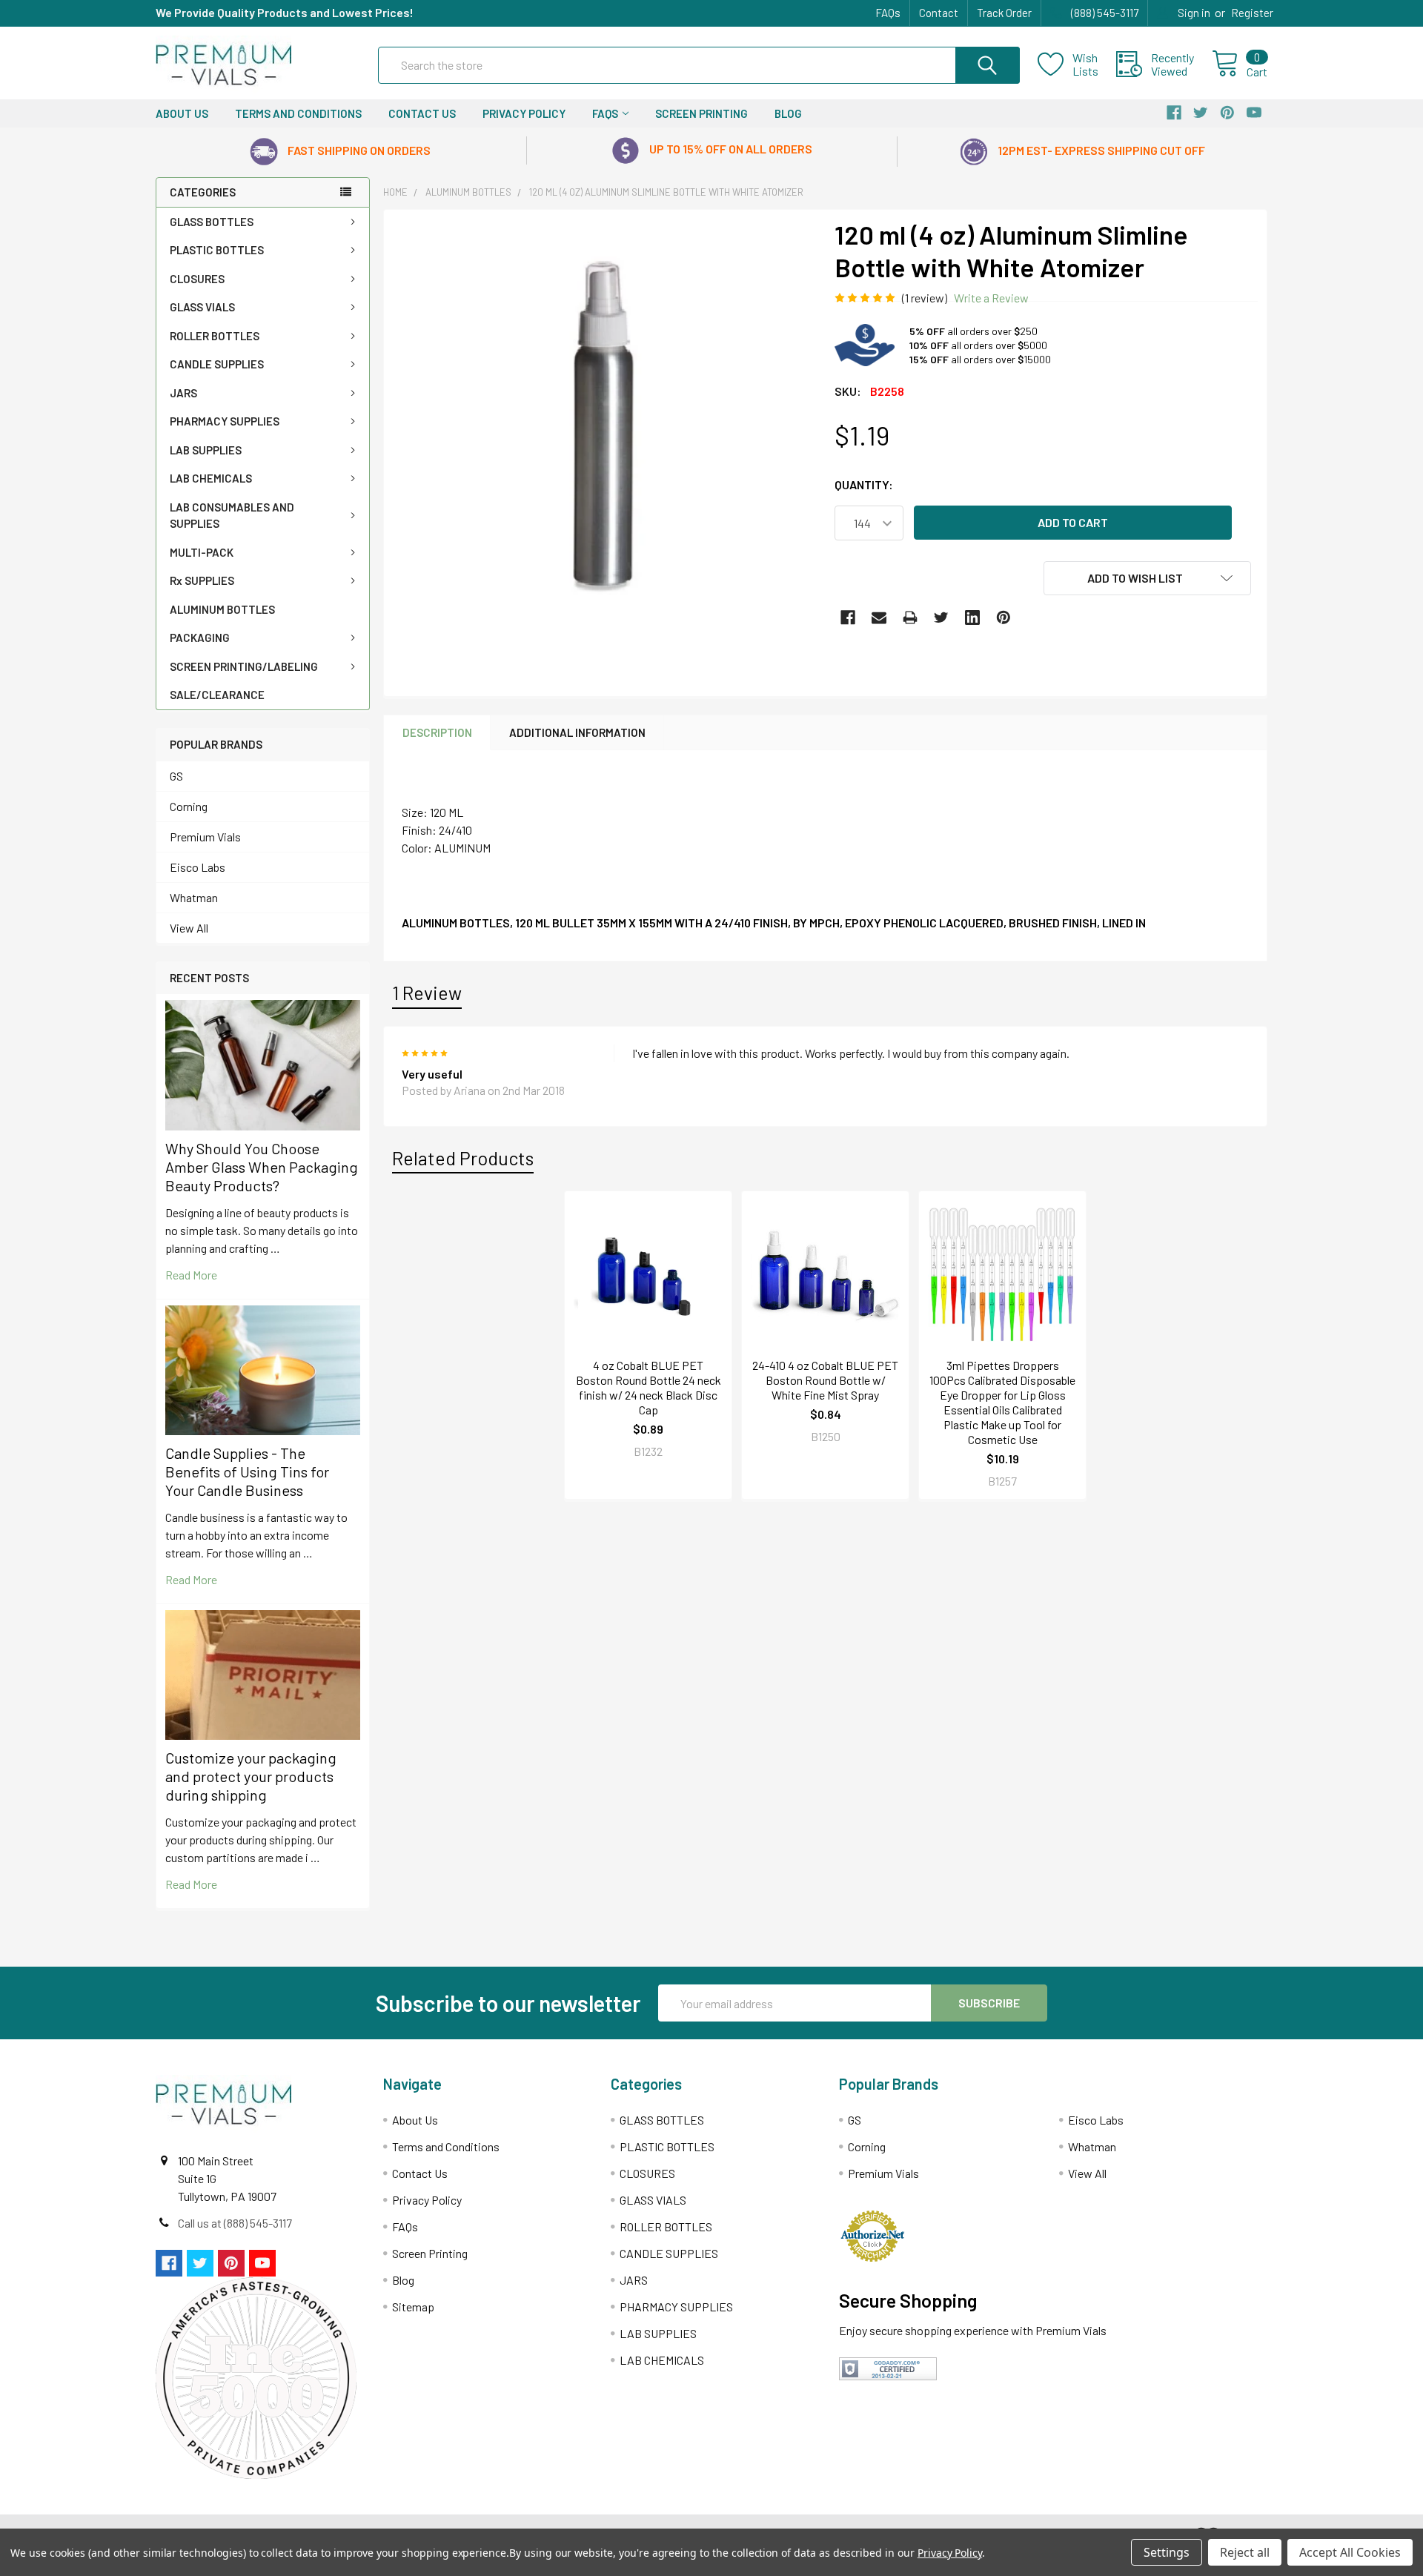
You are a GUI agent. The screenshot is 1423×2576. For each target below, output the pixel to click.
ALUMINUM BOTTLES (222, 609)
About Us (182, 113)
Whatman (194, 897)
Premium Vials (205, 837)
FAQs (888, 13)
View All (189, 928)
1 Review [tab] (427, 993)
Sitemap (413, 2307)
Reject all (1245, 2552)
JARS (183, 393)
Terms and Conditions (298, 113)
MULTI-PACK (202, 552)
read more (191, 1275)
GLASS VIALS (202, 307)
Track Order (1004, 13)
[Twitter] (941, 617)
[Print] (910, 617)
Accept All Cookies (1350, 2552)
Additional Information (577, 732)
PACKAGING (200, 638)
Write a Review (991, 298)
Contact (939, 13)
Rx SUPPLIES (202, 580)
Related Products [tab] (463, 1158)
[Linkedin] (972, 617)
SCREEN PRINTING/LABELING (244, 666)
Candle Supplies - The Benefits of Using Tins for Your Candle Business (247, 1471)
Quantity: (864, 484)
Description (437, 732)
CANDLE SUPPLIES (217, 364)
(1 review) (925, 298)
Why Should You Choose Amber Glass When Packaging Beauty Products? (262, 1167)
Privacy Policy (524, 113)
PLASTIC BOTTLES (217, 250)
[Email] (879, 617)
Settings (1167, 2552)
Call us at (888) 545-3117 (235, 2223)
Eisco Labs (198, 867)
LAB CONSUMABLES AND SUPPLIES (232, 516)
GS (176, 776)
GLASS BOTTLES (212, 222)
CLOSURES (197, 279)
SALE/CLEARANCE (217, 695)
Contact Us (422, 113)
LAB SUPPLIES (206, 450)
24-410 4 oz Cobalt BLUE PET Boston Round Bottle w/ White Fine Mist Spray (825, 1380)
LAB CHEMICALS (211, 478)
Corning (189, 806)
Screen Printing (701, 113)
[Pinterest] (1004, 617)
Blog (788, 113)
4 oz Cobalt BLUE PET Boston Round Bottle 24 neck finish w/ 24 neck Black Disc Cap (649, 1387)
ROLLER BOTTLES (215, 336)
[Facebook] (848, 617)
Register (1252, 13)
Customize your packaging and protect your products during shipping (251, 1776)
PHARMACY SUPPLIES (225, 421)
